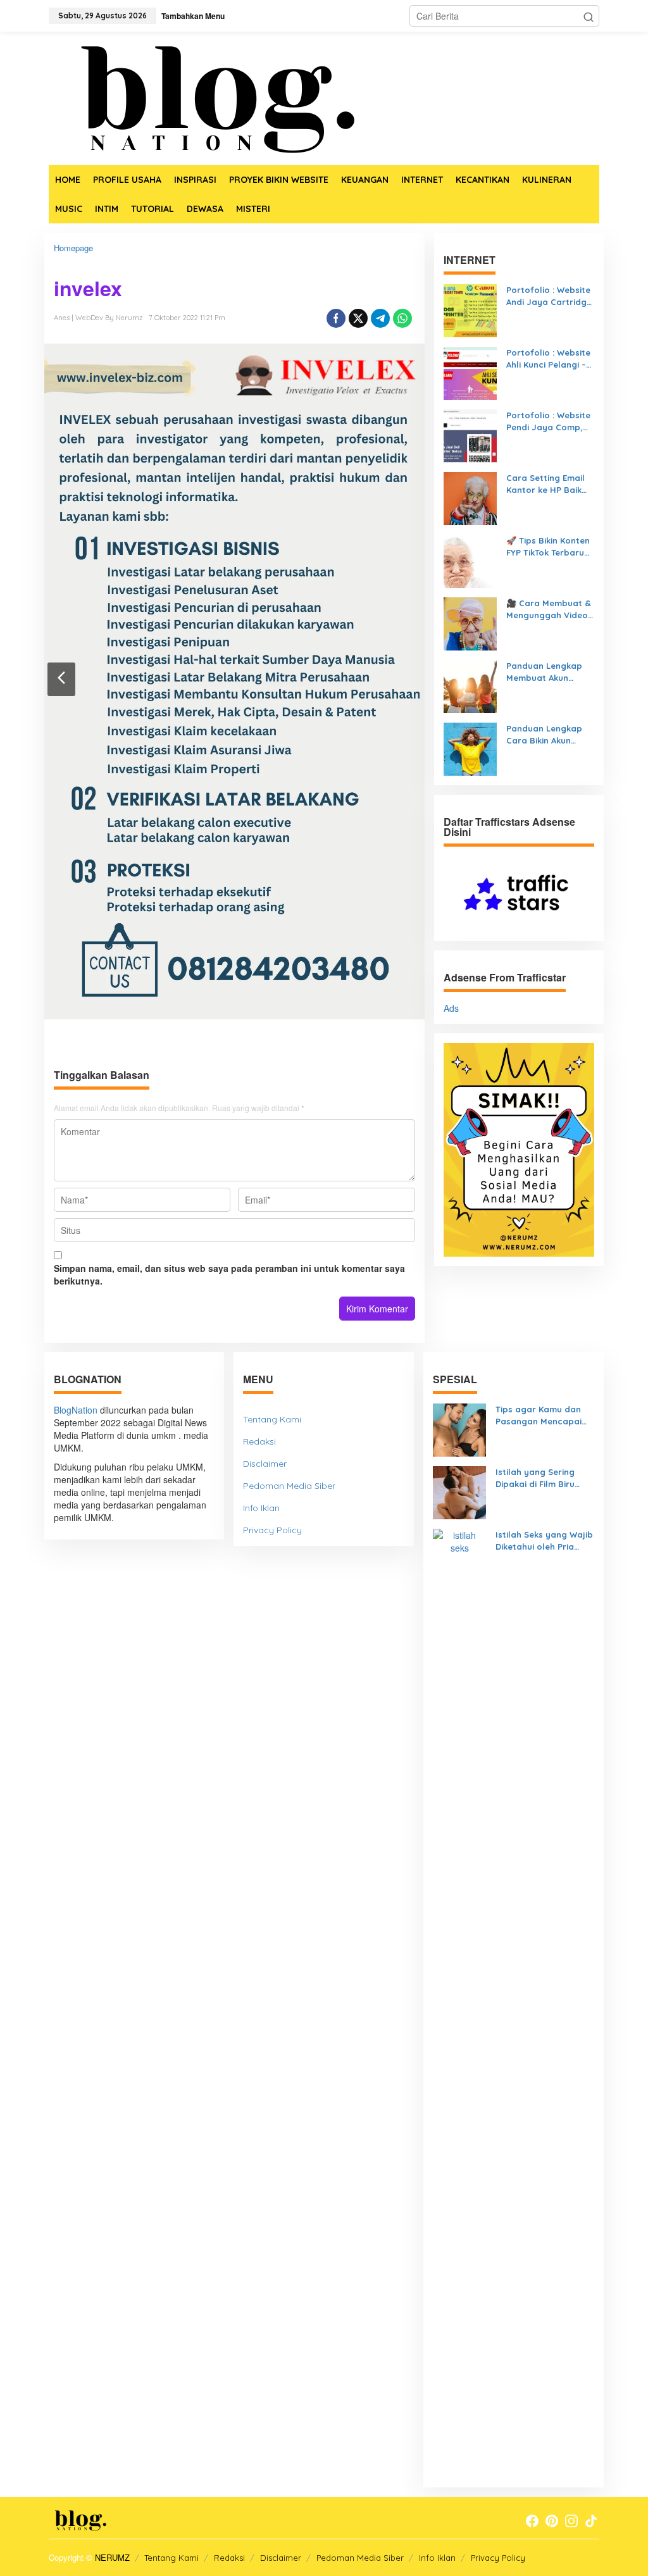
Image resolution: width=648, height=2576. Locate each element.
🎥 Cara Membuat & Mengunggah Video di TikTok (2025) (549, 609)
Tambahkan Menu (193, 16)
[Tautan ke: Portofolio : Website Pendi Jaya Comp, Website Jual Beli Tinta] (470, 435)
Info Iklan (261, 1508)
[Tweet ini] (358, 318)
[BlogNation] (207, 97)
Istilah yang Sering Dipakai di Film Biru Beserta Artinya (535, 1478)
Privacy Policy (272, 1530)
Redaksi (259, 1441)
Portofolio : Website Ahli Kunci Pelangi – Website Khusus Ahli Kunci (548, 359)
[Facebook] (532, 2521)
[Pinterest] (552, 2521)
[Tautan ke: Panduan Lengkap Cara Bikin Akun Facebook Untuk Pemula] (470, 748)
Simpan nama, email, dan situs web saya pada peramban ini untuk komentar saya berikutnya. (229, 1274)
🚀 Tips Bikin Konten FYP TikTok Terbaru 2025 (548, 547)
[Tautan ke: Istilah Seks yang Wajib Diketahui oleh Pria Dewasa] (459, 2002)
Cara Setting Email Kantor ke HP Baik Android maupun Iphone (545, 484)
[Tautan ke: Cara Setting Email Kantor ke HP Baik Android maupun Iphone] (470, 497)
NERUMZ (112, 2557)
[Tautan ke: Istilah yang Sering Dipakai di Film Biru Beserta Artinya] (459, 1491)
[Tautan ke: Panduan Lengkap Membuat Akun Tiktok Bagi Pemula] (470, 685)
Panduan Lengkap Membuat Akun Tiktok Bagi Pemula (546, 672)
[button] (589, 16)
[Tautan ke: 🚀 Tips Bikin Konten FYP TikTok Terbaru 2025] (470, 560)
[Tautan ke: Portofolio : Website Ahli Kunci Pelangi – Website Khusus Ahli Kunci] (470, 372)
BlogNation (76, 1410)
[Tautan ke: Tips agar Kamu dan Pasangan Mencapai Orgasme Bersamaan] (459, 1429)
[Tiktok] (591, 2521)
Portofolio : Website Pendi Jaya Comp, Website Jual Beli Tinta (548, 421)
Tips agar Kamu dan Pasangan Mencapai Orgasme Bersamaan (540, 1416)
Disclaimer (265, 1464)
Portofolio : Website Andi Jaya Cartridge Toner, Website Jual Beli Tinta (549, 296)
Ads (451, 1008)
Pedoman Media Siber (289, 1486)
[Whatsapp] (402, 318)
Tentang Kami (272, 1419)
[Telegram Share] (380, 318)
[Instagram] (571, 2521)
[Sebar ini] (336, 318)
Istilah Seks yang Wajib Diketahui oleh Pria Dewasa (544, 1541)
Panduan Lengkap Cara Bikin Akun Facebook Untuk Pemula (544, 735)
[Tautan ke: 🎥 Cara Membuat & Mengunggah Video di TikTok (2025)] (470, 623)
